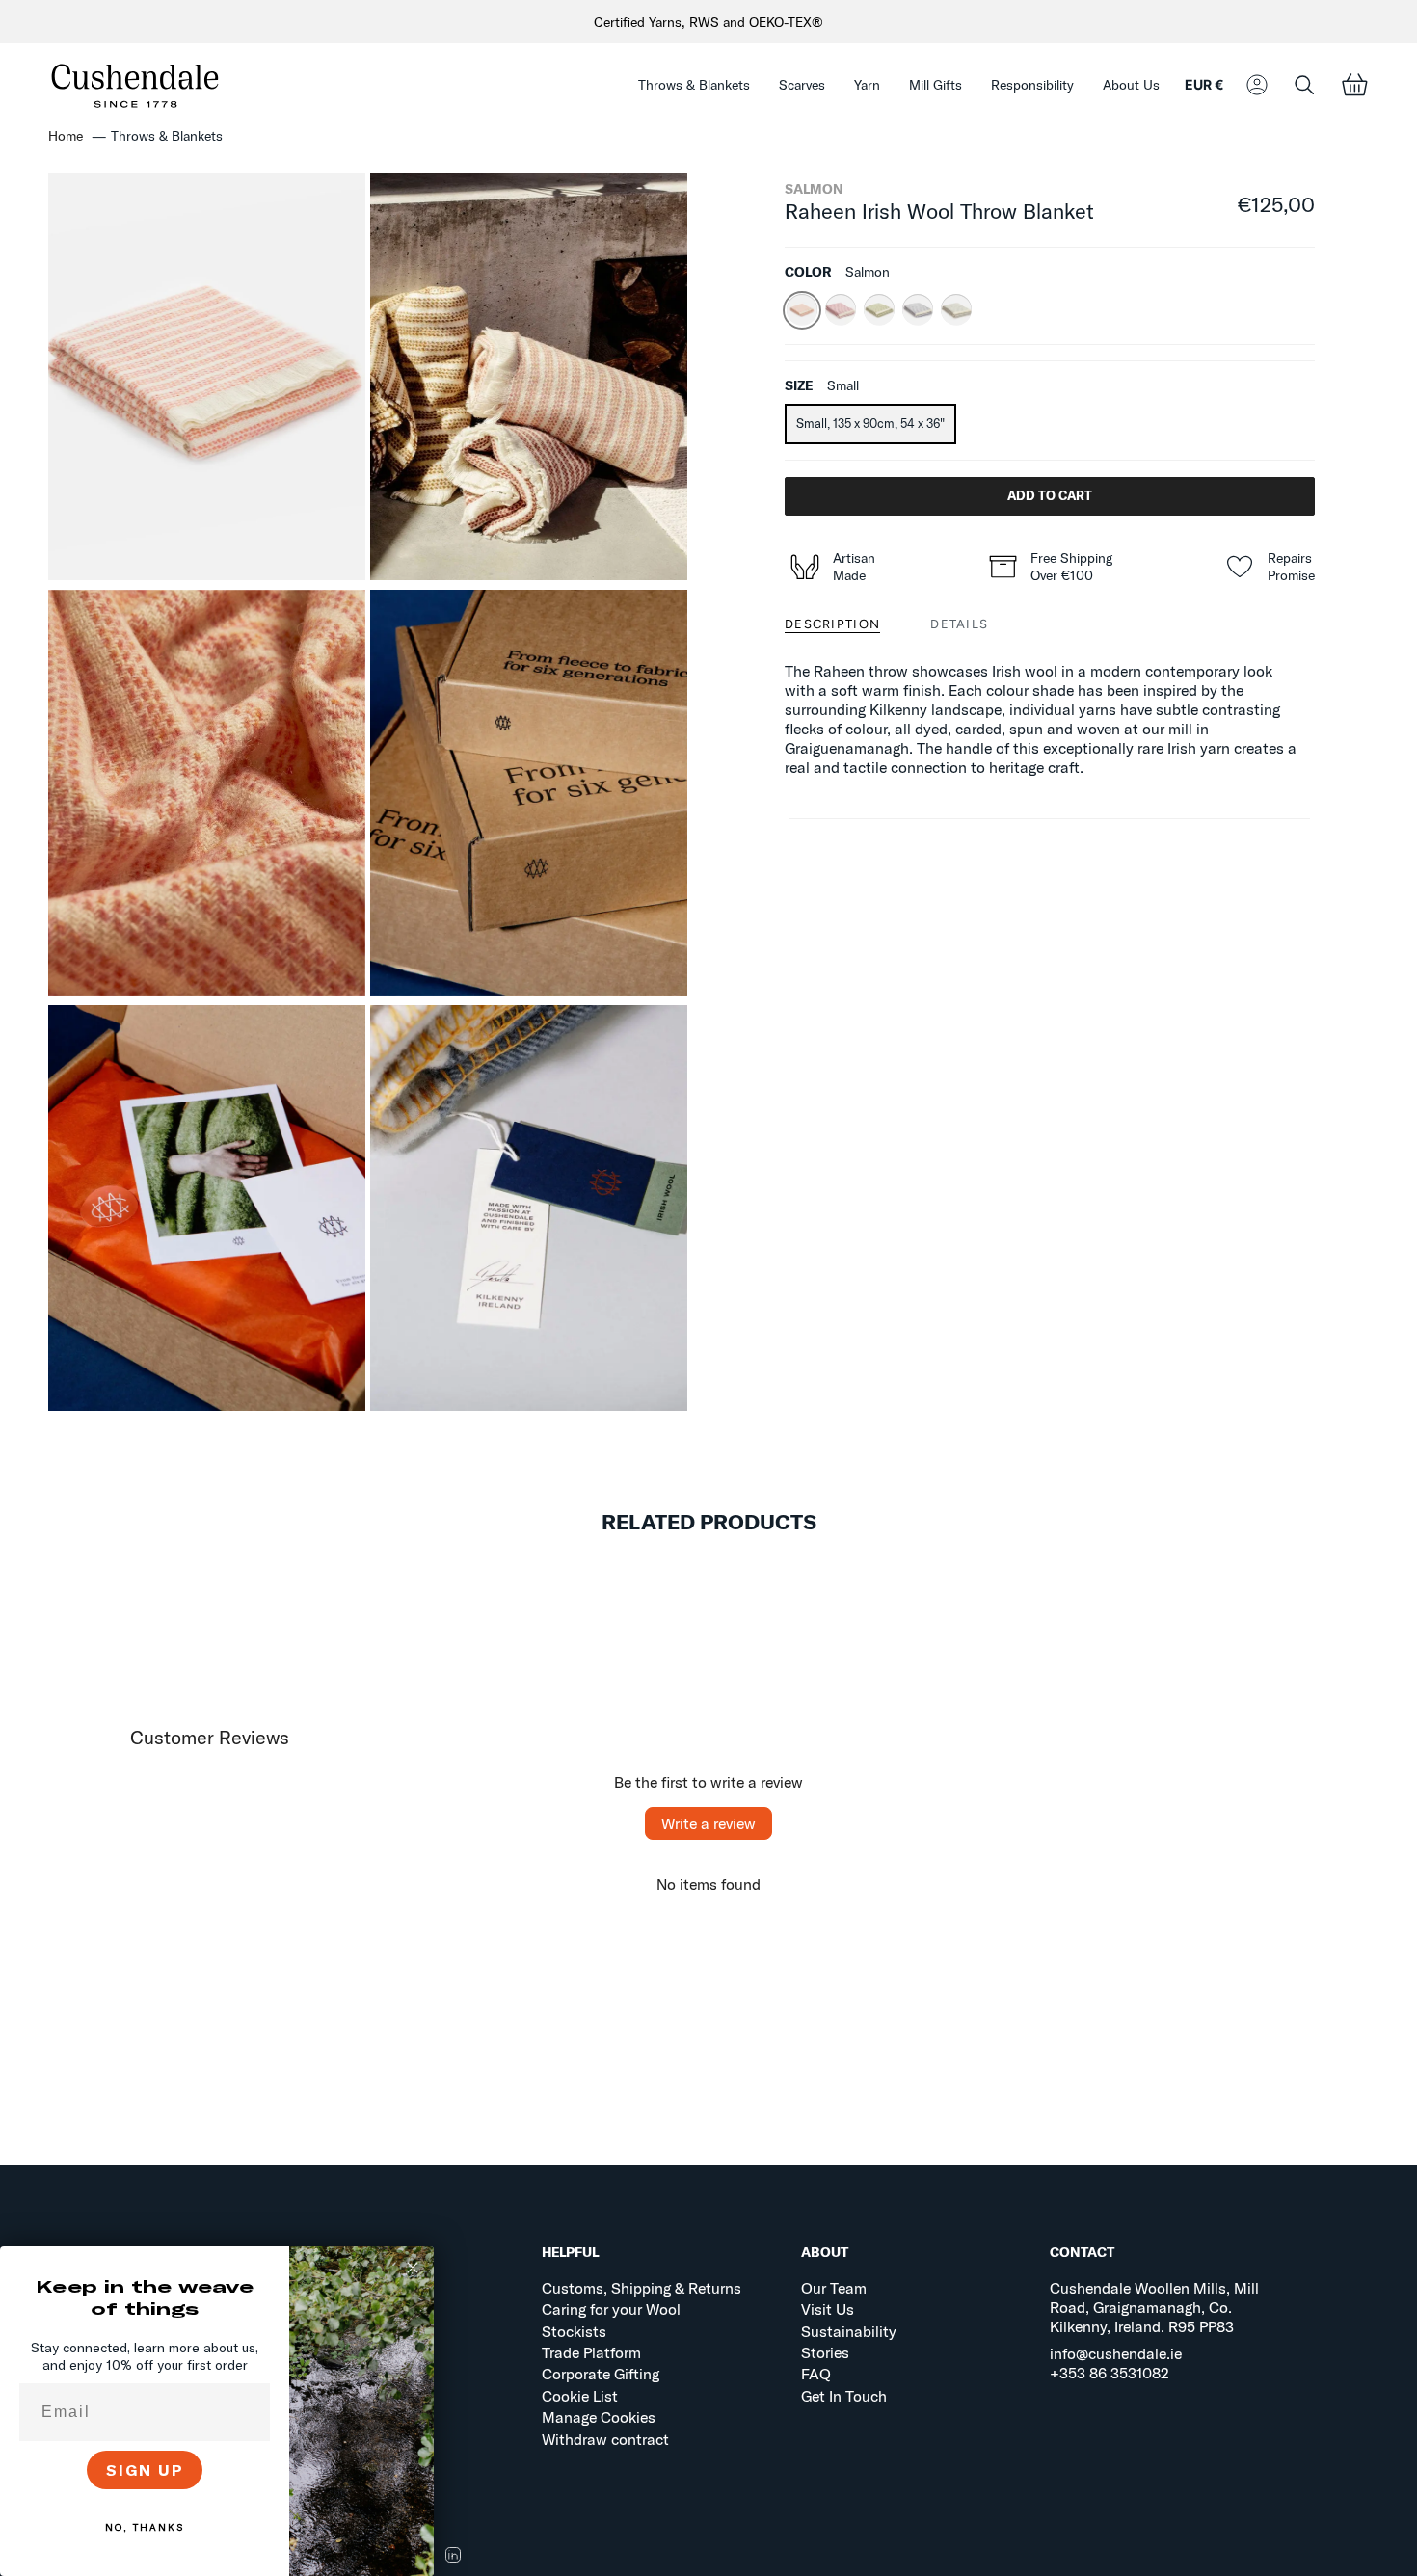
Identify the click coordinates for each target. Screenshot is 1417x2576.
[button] (694, 85)
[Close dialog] (413, 2268)
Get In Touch (844, 2396)
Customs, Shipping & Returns (642, 2288)
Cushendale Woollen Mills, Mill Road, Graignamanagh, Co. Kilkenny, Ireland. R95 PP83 (1154, 2307)
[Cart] (1354, 85)
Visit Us (828, 2309)
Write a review (708, 1823)
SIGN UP (145, 2470)
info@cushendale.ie (1116, 2353)
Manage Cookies (599, 2417)
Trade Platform (591, 2352)
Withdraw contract (605, 2439)
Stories (825, 2352)
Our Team (834, 2288)
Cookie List (580, 2396)
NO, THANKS (145, 2527)
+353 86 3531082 (1110, 2373)
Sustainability (849, 2331)
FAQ (816, 2374)
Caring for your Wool (611, 2309)
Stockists (574, 2331)
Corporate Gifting (601, 2374)
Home (66, 136)
